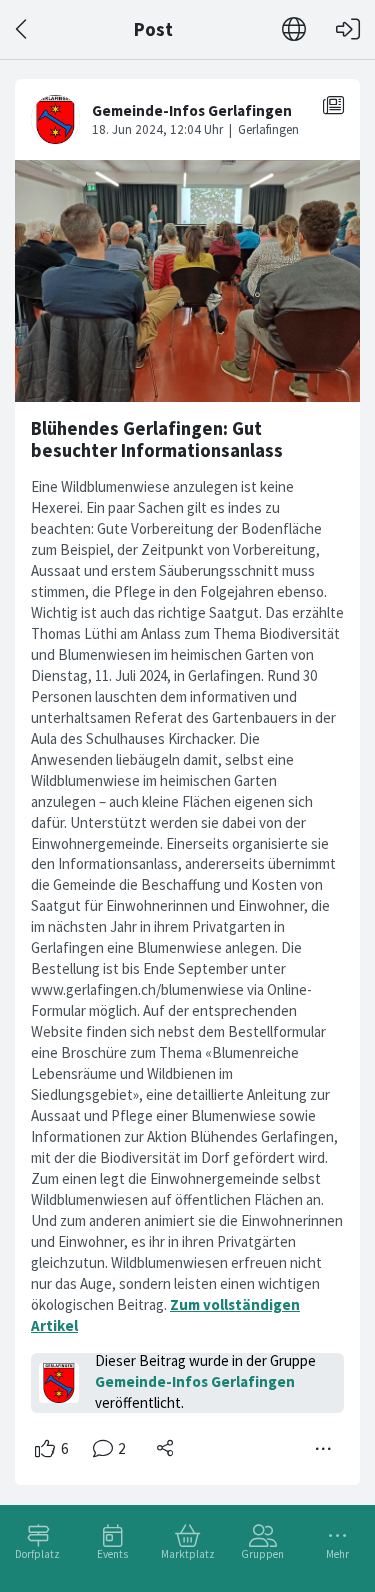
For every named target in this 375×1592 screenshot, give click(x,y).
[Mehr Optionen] (324, 1449)
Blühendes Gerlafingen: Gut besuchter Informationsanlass (157, 439)
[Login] (348, 29)
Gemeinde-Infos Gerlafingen (195, 1381)
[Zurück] (22, 29)
